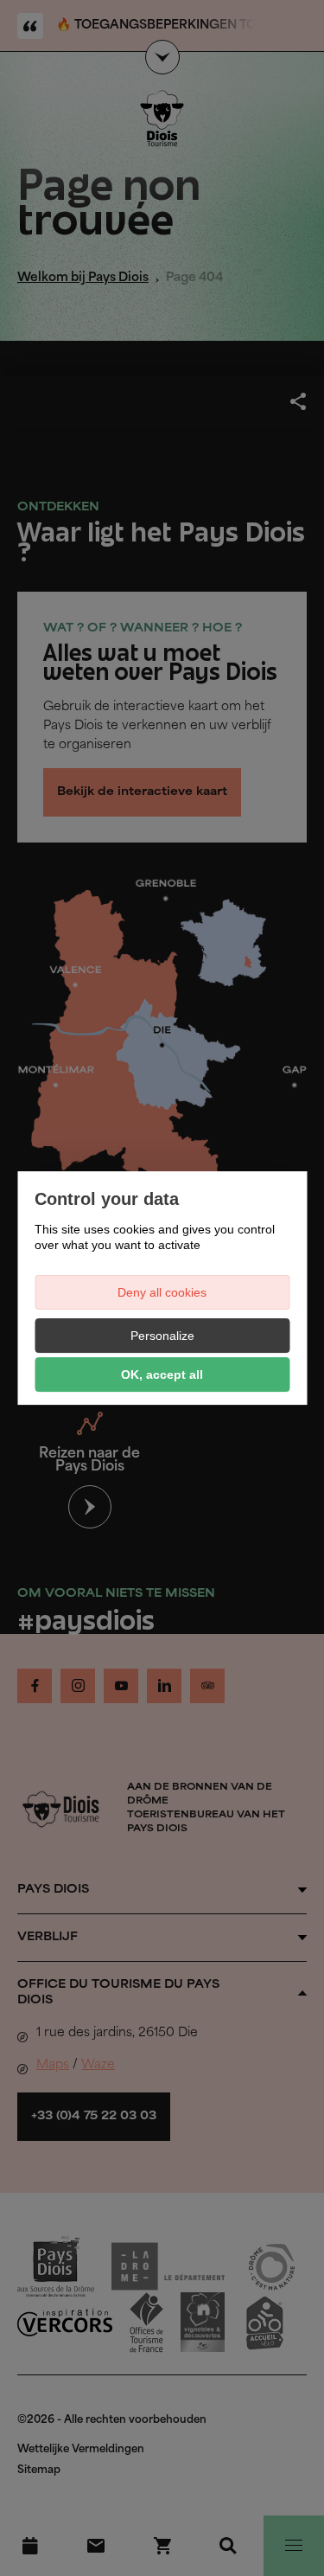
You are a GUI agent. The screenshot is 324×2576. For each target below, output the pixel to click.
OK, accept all (162, 1375)
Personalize (162, 1336)
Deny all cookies (162, 1292)
